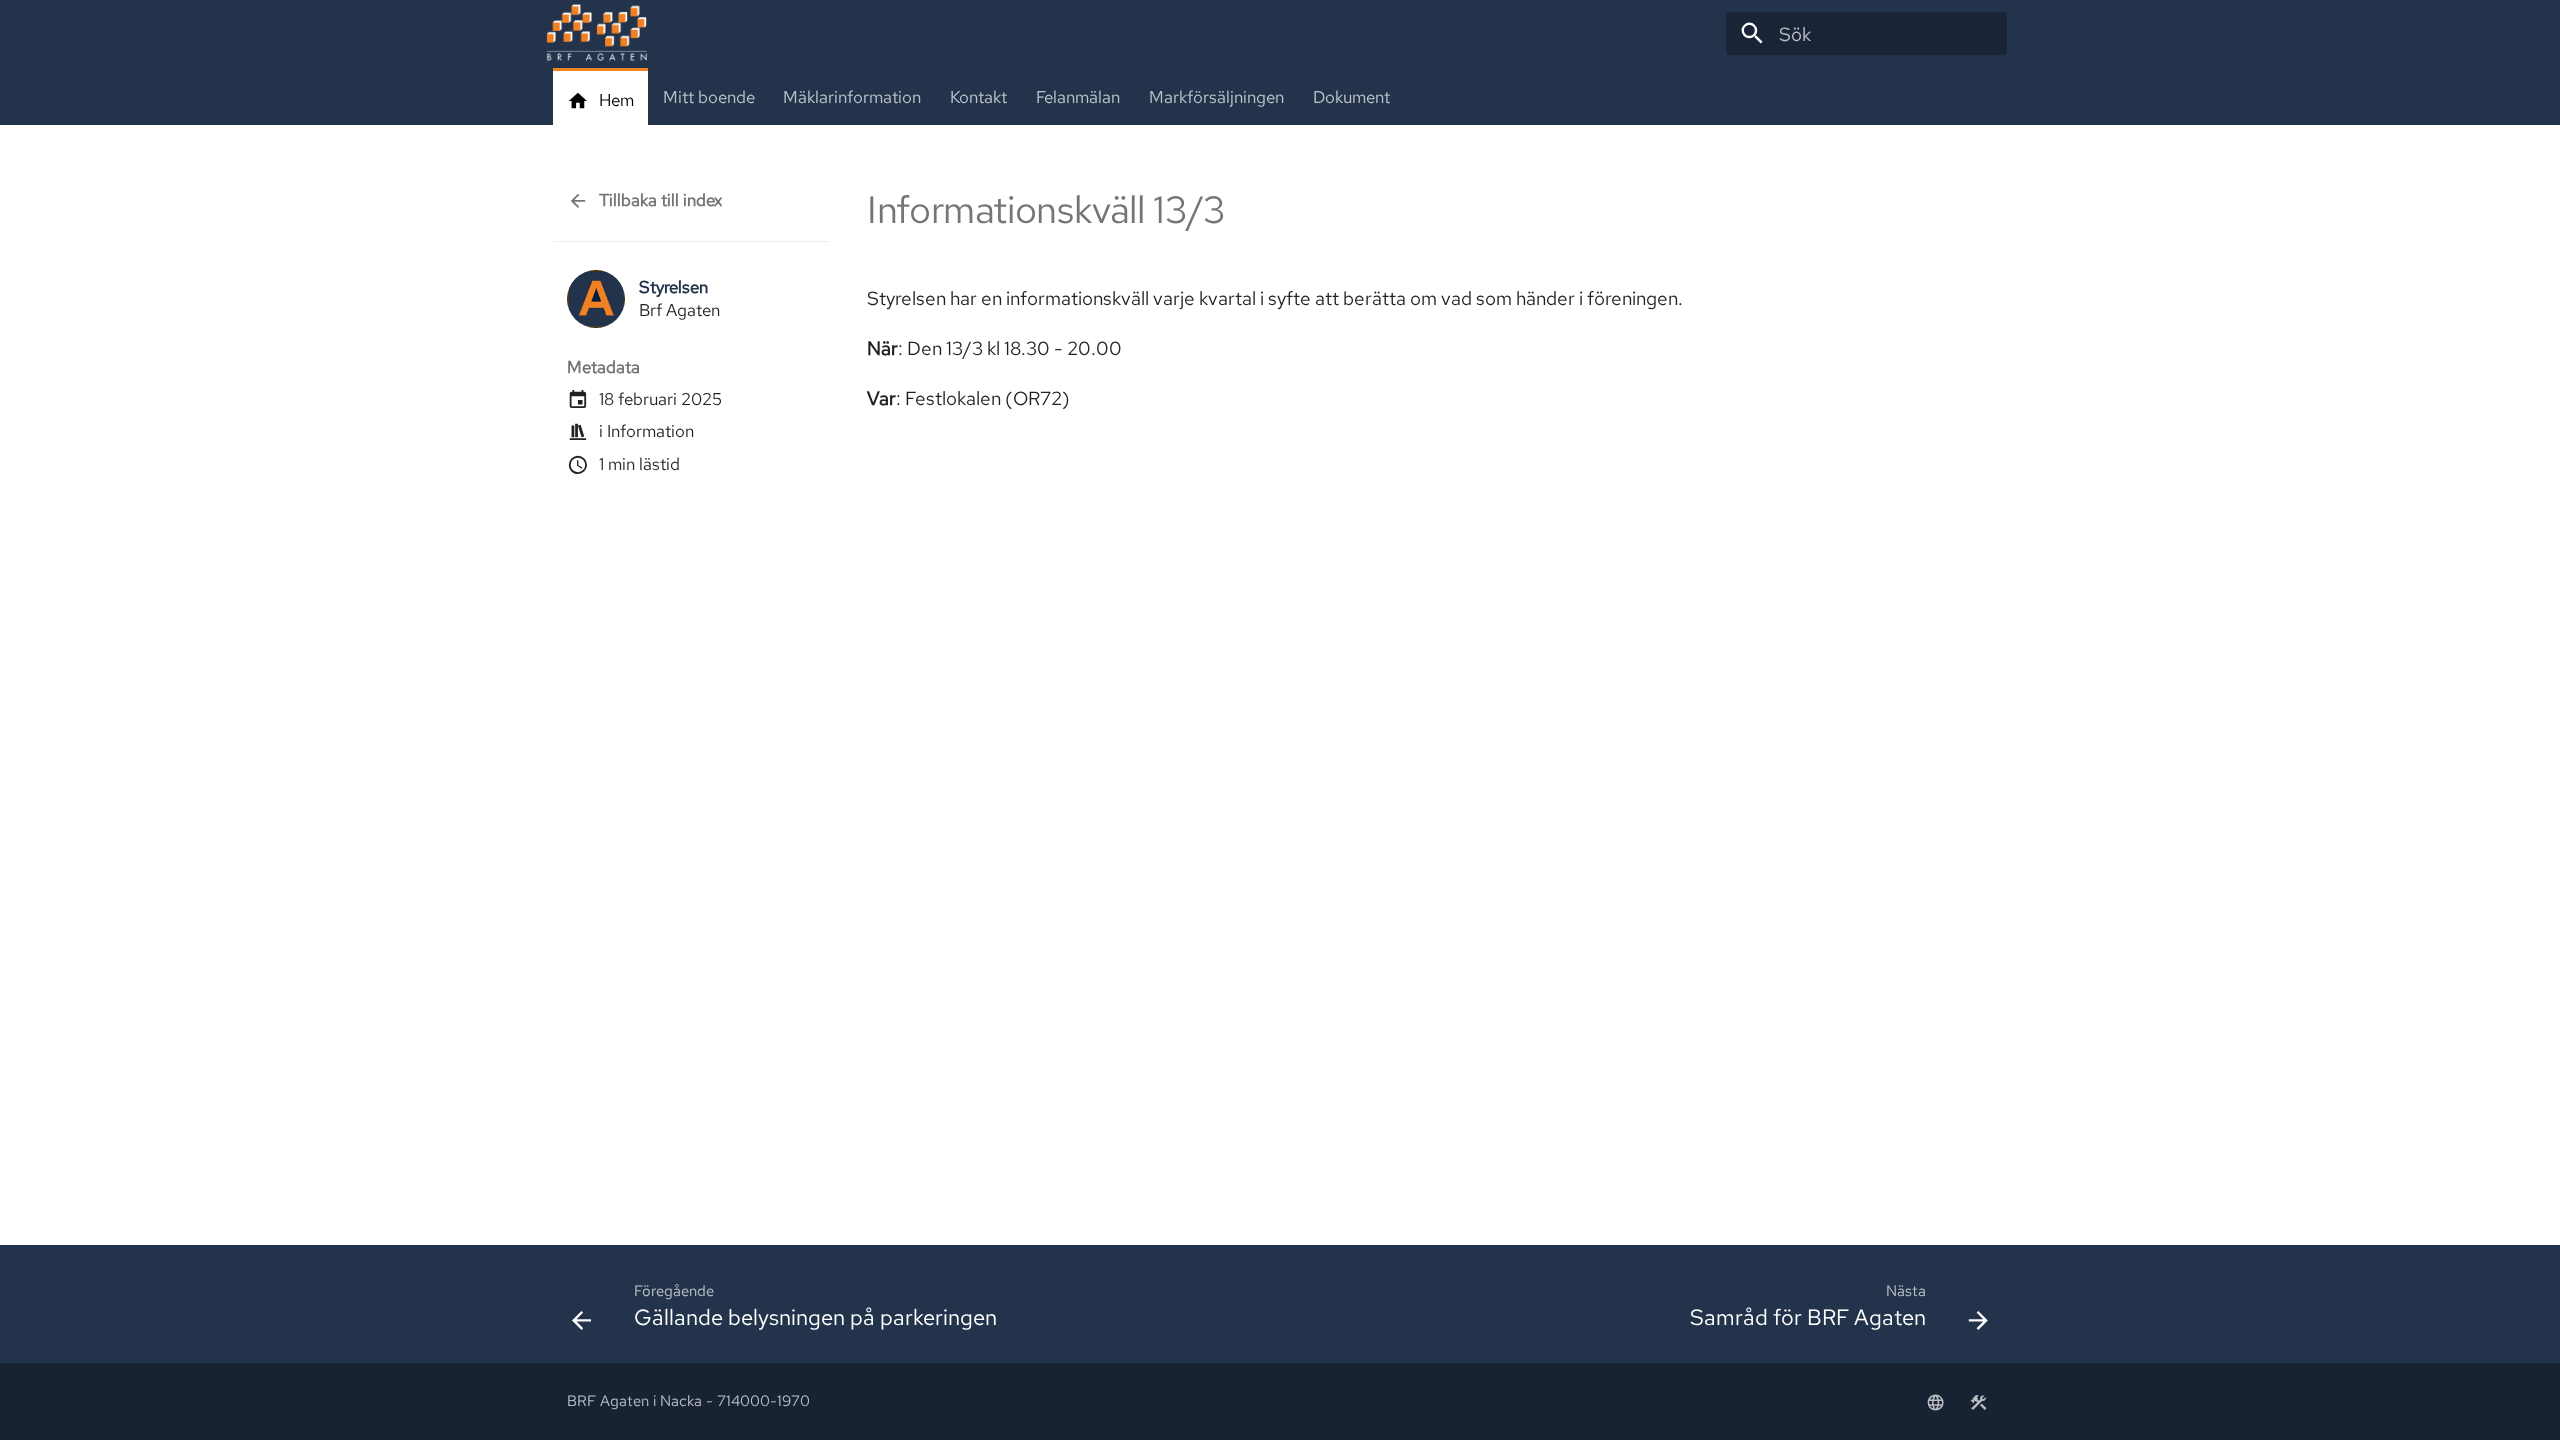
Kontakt (978, 97)
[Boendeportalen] (1935, 1401)
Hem (616, 100)
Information (650, 431)
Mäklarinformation (852, 97)
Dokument (1350, 97)
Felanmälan (1078, 97)
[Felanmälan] (1978, 1401)
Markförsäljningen (1216, 97)
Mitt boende (708, 97)
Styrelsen (673, 287)
